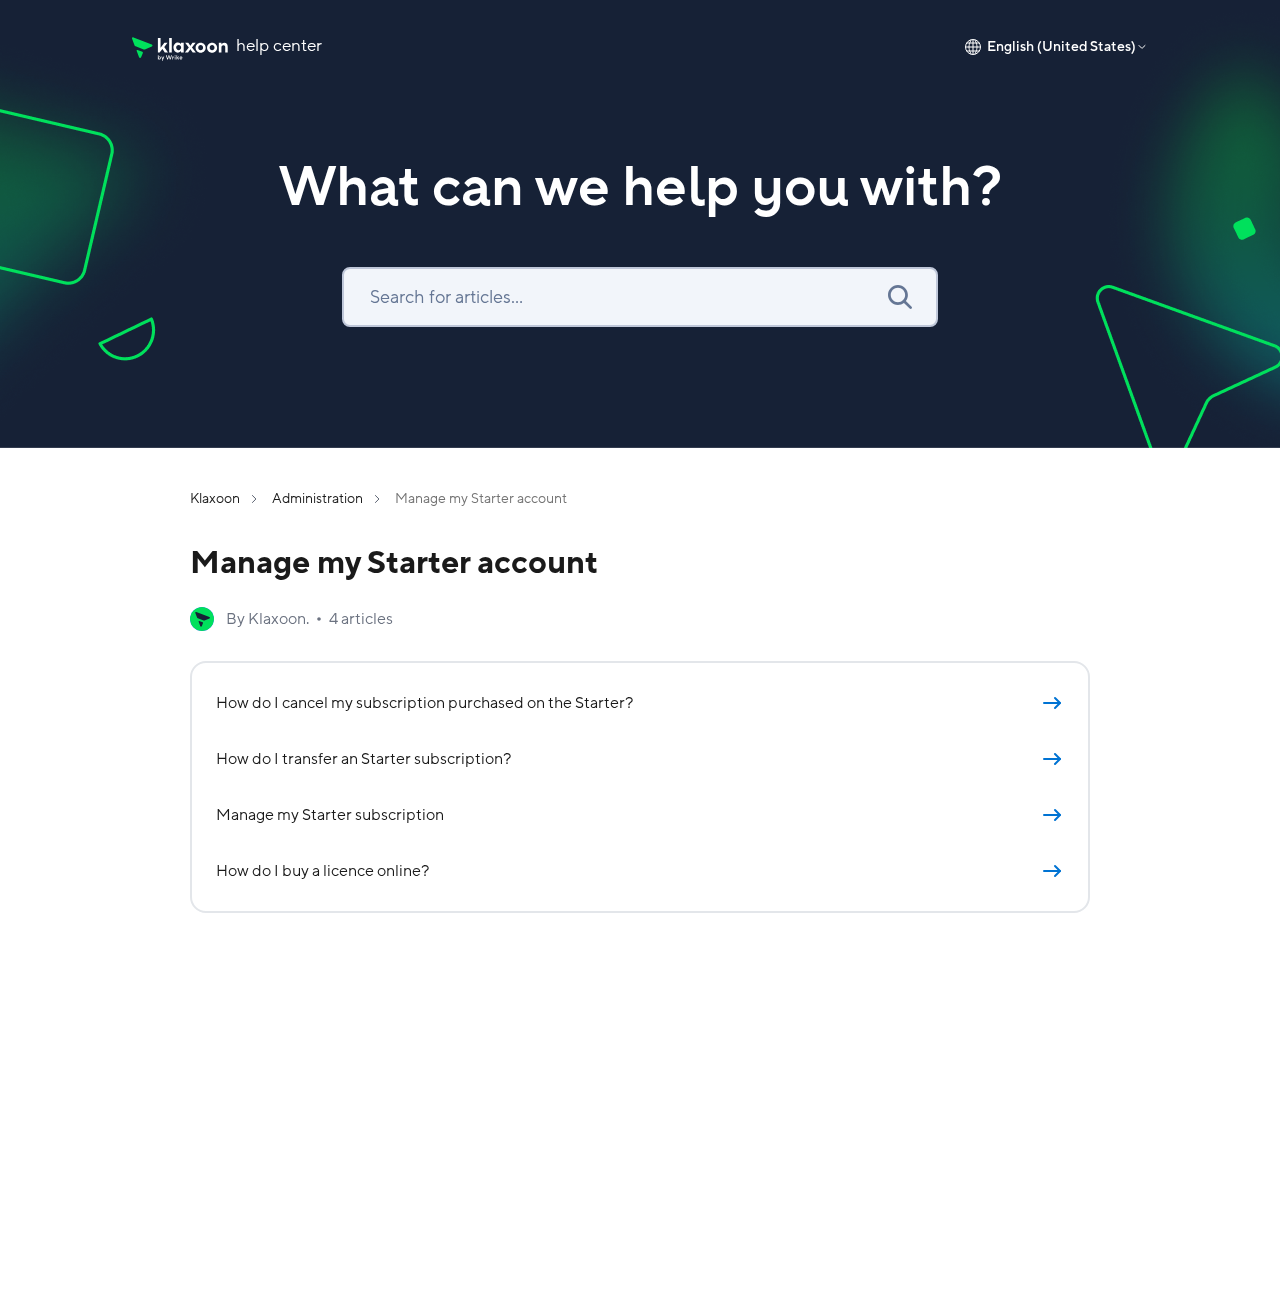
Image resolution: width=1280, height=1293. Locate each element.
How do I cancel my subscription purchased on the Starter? (424, 703)
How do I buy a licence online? (322, 871)
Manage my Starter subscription (330, 815)
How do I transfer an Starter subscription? (363, 759)
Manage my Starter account (481, 498)
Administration (317, 498)
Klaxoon (215, 498)
